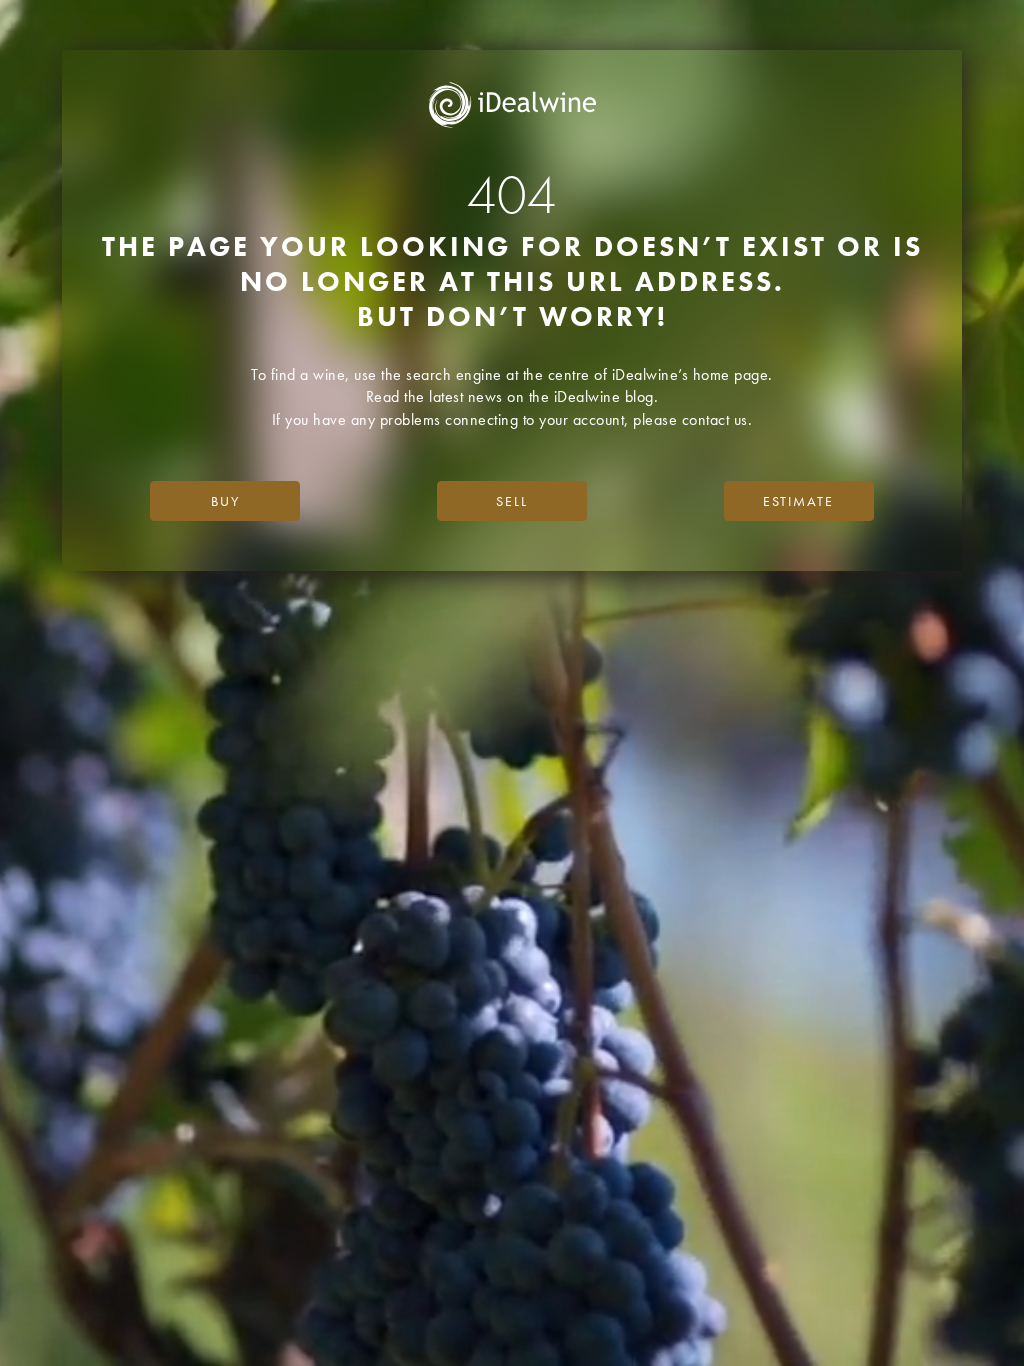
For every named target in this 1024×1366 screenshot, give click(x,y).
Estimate (798, 501)
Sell (512, 501)
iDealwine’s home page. (692, 374)
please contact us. (692, 419)
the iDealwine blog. (594, 396)
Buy (225, 501)
